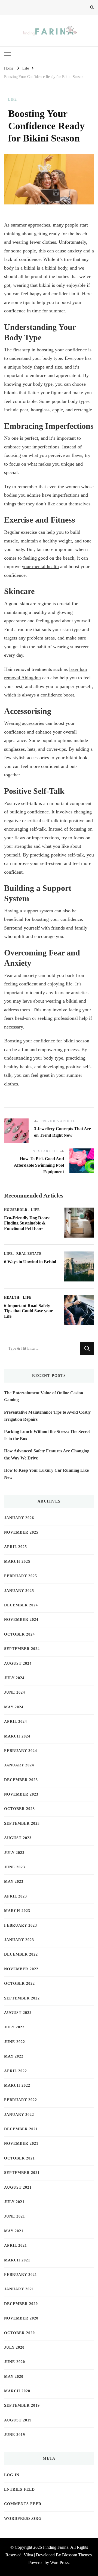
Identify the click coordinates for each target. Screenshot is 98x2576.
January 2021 (19, 2289)
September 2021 (22, 2173)
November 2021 (21, 2144)
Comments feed (23, 2504)
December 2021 (21, 2129)
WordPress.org (23, 2519)
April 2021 (16, 2245)
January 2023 (19, 1940)
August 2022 (18, 2013)
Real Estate (29, 1254)
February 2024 (21, 1751)
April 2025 (16, 1547)
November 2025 (21, 1532)
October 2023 (19, 1809)
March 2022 (17, 2085)
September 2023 (22, 1824)
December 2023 (21, 1780)
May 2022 (14, 2056)
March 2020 (17, 2391)
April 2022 (16, 2071)
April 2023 (16, 1896)
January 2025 (19, 1591)
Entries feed (19, 2489)
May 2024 (14, 1707)
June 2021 (15, 2216)
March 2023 (17, 1911)
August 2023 (18, 1838)
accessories (33, 723)
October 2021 (19, 2158)
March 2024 (17, 1736)
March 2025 (17, 1562)
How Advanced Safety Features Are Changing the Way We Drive (47, 1454)
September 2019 (22, 2405)
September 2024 (22, 1649)
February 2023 (21, 1925)
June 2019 (15, 2435)
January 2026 (19, 1518)
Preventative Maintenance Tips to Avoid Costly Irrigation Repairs (47, 1416)
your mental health (40, 566)
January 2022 (19, 2115)
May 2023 (14, 1882)
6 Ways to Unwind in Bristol (30, 1262)
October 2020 (19, 2333)
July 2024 (14, 1678)
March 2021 (17, 2260)
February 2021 (21, 2275)
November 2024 (21, 1620)
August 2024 (18, 1663)
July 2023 (14, 1853)
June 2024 (15, 1692)
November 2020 (21, 2318)
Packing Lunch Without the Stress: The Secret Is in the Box (47, 1435)
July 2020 (14, 2347)
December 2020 (21, 2304)
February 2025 (21, 1576)
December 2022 (21, 1954)
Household (16, 1210)
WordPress (59, 2563)
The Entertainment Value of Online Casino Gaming (44, 1396)
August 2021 (18, 2187)
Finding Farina (56, 2547)
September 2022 (22, 1998)
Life (13, 99)
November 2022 (21, 1969)
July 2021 (14, 2202)
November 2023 (21, 1794)
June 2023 (15, 1867)
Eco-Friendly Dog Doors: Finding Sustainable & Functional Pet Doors (27, 1223)
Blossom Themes (77, 2555)
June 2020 (15, 2362)
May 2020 (14, 2377)
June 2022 (15, 2042)
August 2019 (18, 2420)
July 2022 (14, 2027)
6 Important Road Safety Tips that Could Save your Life (28, 1311)
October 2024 (19, 1634)
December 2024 (21, 1605)
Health (12, 1298)
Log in (12, 2475)
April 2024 (16, 1722)
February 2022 (21, 2100)
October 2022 (19, 1984)
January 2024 (19, 1765)
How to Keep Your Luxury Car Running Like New (46, 1474)
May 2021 (14, 2231)
